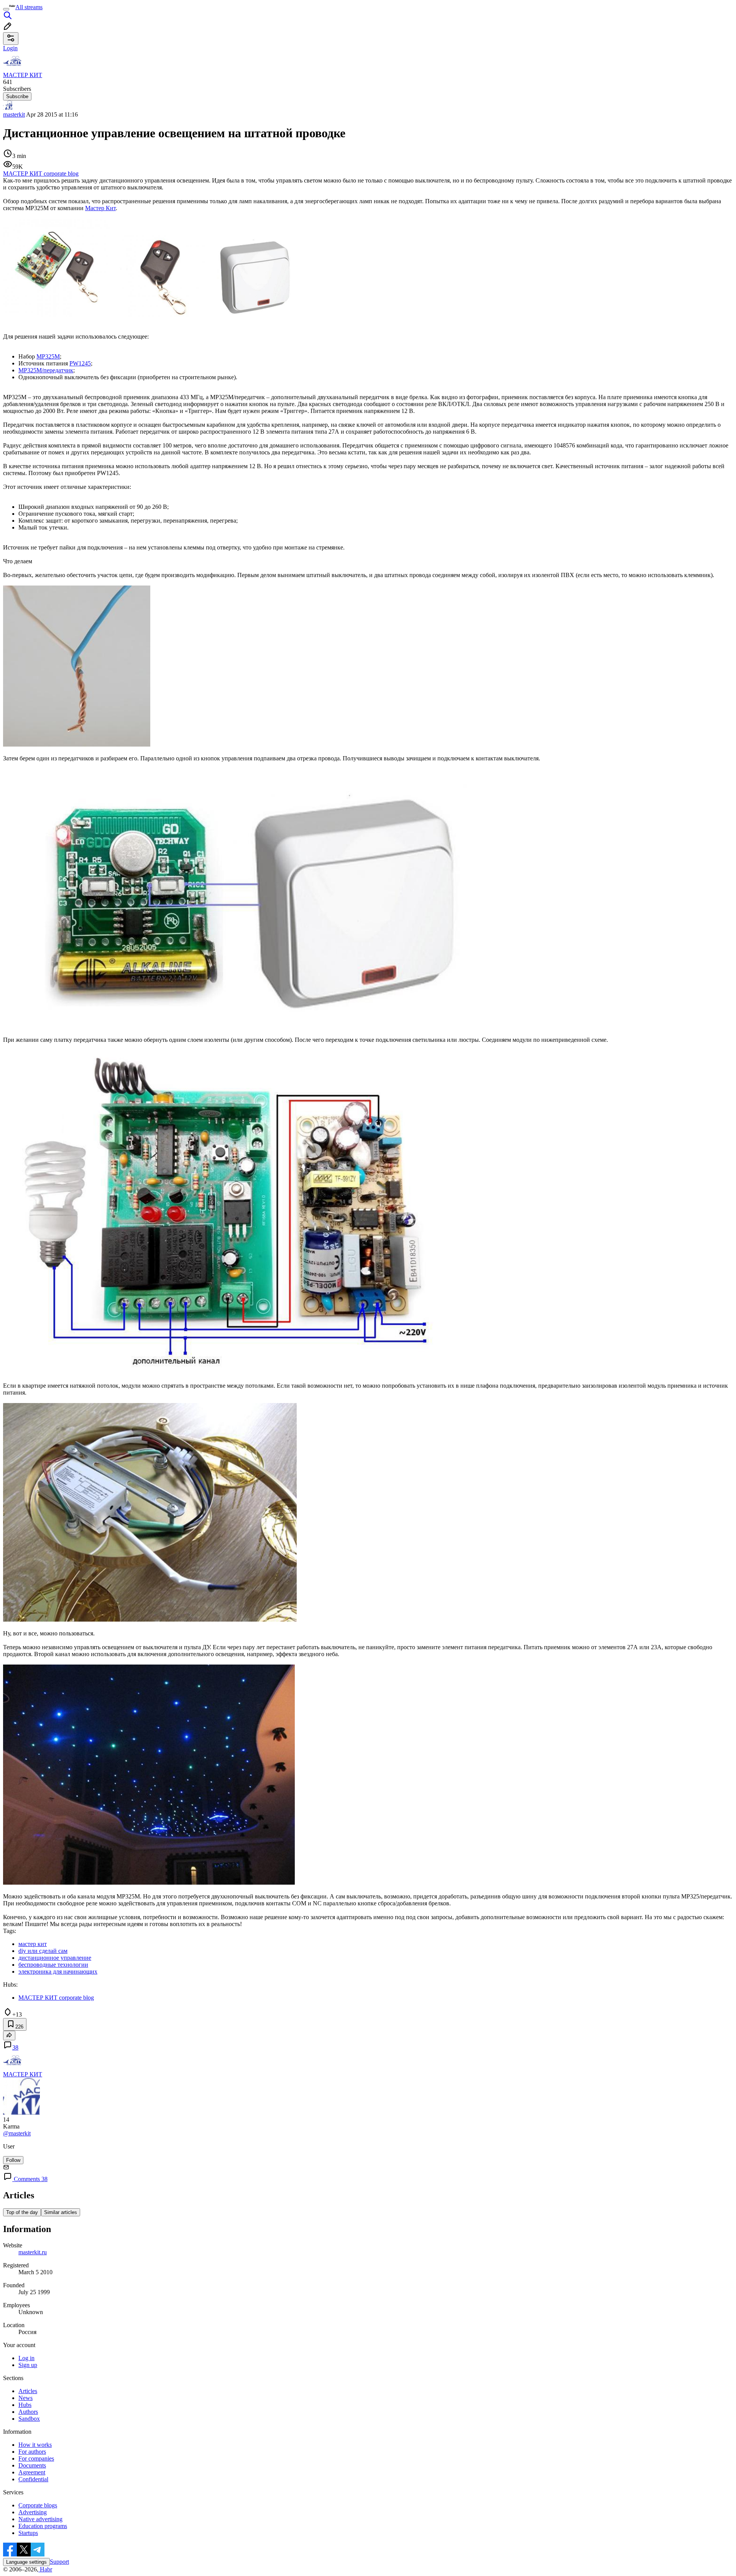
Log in (26, 2358)
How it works (35, 2445)
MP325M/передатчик (46, 370)
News (25, 2398)
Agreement (32, 2472)
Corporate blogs (38, 2505)
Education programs (43, 2526)
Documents (32, 2465)
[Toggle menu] (6, 9)
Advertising (33, 2512)
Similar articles (61, 2212)
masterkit (14, 114)
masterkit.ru (33, 2252)
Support (59, 2562)
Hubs (25, 2405)
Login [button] (10, 48)
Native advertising (40, 2519)
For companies (36, 2458)
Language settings (26, 2562)
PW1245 (80, 363)
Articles (28, 2391)
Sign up (28, 2365)
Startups (28, 2533)
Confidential (33, 2479)
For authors (32, 2452)
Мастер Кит (100, 208)
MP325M (48, 356)
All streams (29, 7)
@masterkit (17, 2133)
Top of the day (22, 2212)
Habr (45, 2569)
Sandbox (29, 2419)
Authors (28, 2412)
